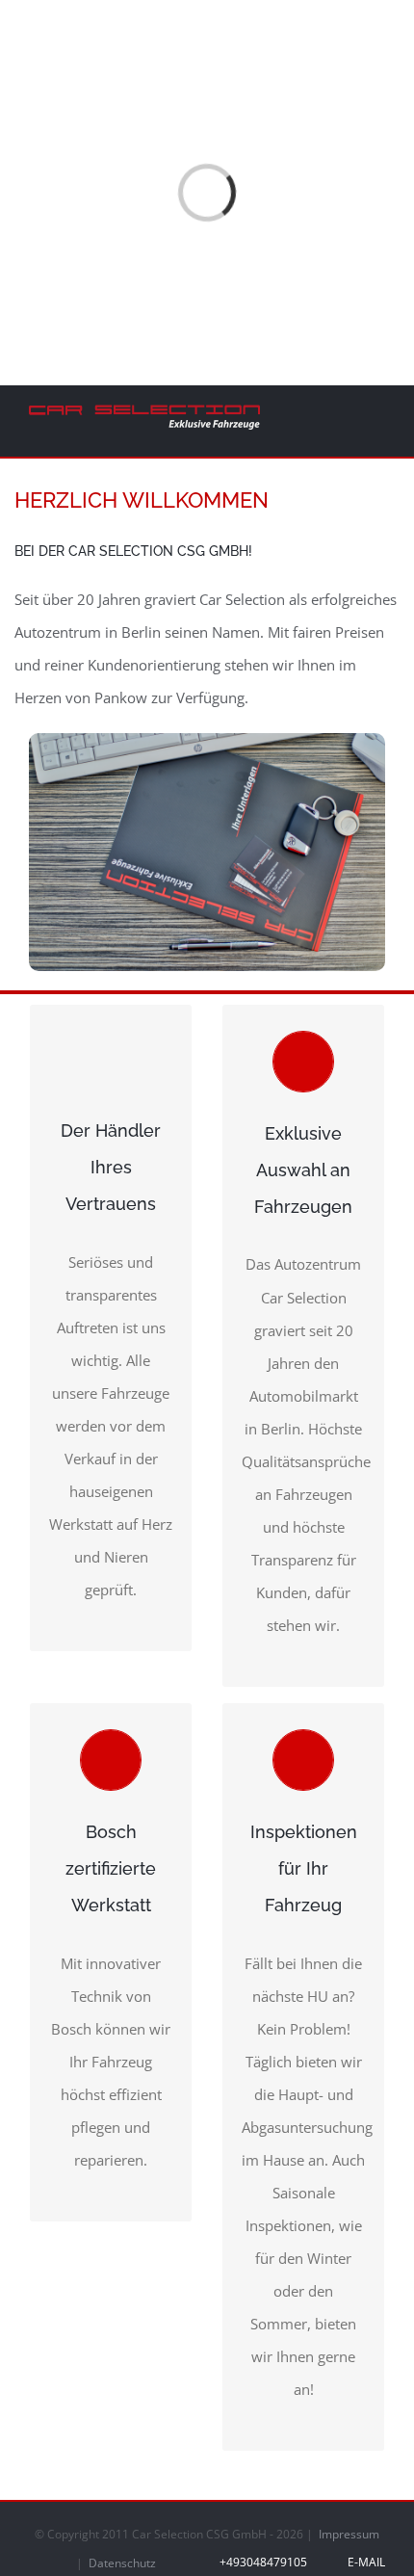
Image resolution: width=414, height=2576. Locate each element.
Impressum (349, 2534)
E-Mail (363, 2562)
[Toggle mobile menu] (377, 418)
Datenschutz (122, 2563)
